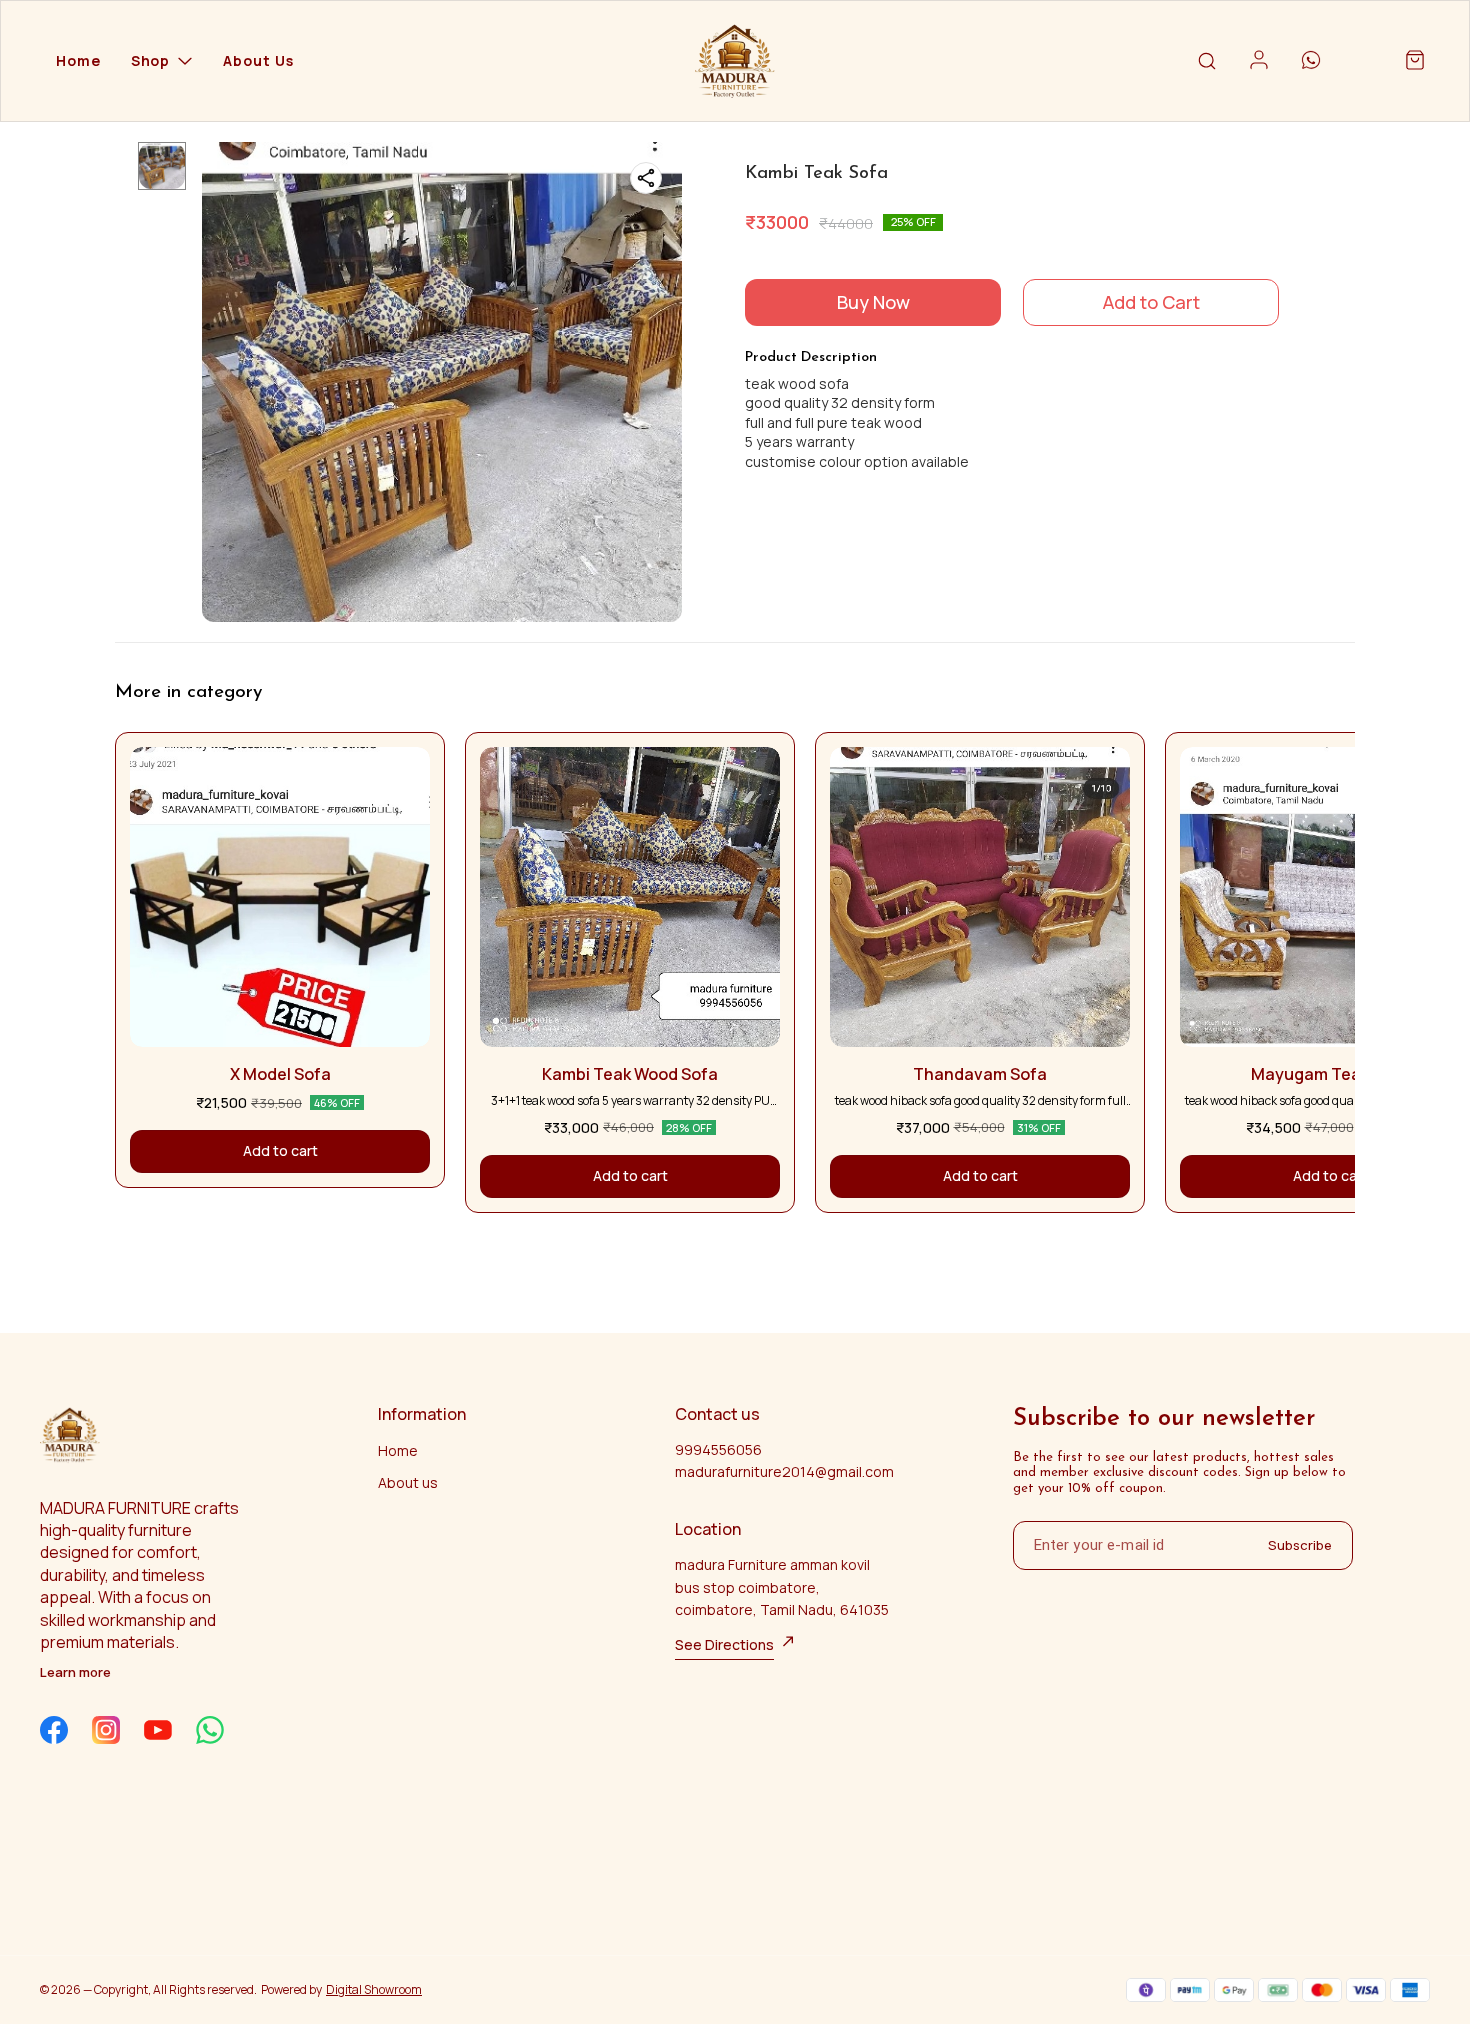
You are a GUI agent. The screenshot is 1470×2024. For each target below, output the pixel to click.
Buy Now (873, 302)
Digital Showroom (374, 1989)
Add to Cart (1151, 302)
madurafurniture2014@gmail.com (784, 1471)
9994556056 (718, 1449)
